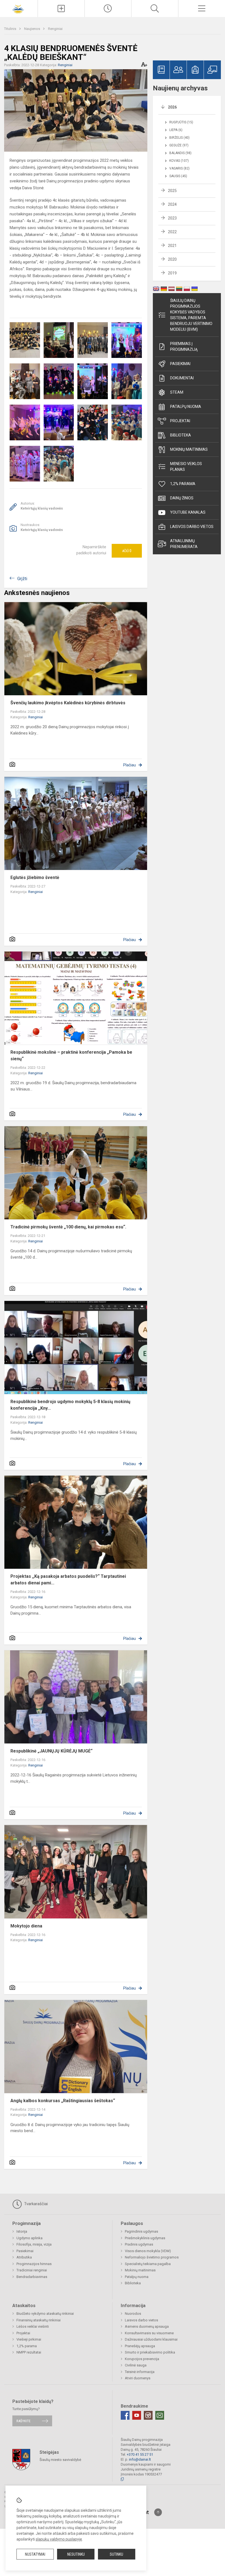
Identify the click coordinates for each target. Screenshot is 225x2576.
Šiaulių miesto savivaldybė (60, 2459)
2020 (172, 259)
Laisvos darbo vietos (192, 527)
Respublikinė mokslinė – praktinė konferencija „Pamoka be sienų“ (71, 1055)
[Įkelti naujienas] (61, 9)
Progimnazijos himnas (34, 2264)
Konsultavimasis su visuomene (149, 2333)
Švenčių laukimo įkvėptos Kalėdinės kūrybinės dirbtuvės (68, 703)
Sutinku (116, 2554)
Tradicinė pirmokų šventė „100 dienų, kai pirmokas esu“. (68, 1227)
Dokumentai (182, 378)
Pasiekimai (180, 364)
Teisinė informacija (140, 2372)
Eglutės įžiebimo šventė (35, 877)
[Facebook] (125, 2415)
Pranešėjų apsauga (140, 2346)
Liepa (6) (176, 130)
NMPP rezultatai (29, 2352)
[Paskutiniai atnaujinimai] (108, 9)
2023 (172, 218)
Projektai (180, 421)
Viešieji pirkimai (29, 2339)
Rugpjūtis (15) (181, 122)
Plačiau (130, 765)
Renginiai (55, 29)
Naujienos (33, 29)
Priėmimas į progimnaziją (184, 347)
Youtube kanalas (188, 512)
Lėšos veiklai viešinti (33, 2326)
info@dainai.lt (140, 2459)
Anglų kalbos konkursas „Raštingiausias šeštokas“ (63, 2101)
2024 (172, 204)
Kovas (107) (179, 161)
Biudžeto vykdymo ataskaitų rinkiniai (45, 2314)
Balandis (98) (180, 153)
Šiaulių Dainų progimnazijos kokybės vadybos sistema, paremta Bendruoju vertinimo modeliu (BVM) (191, 315)
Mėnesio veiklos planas (186, 467)
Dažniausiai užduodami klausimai (151, 2339)
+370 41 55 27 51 (140, 2454)
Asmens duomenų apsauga (147, 2326)
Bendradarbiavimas (32, 2277)
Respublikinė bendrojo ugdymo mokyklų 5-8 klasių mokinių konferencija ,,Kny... (70, 1405)
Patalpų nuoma (186, 407)
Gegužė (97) (179, 145)
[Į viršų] (158, 2512)
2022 (172, 232)
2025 (172, 191)
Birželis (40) (179, 138)
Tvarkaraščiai (35, 2204)
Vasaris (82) (179, 168)
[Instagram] (148, 2415)
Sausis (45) (178, 176)
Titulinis (11, 29)
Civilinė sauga (136, 2365)
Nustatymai (35, 2554)
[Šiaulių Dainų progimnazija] (19, 8)
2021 (172, 246)
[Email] (160, 2415)
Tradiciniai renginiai (32, 2270)
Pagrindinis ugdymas (141, 2231)
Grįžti (22, 579)
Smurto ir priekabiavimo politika (150, 2352)
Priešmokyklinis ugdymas (145, 2238)
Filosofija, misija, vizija (34, 2244)
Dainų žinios (182, 498)
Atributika (24, 2257)
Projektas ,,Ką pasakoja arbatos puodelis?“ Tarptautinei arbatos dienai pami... (68, 1580)
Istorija (22, 2231)
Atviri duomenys (138, 2378)
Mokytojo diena (26, 1926)
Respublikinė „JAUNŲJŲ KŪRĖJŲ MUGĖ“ (51, 1751)
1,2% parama (183, 484)
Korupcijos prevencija (142, 2359)
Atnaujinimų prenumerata (184, 544)
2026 (172, 107)
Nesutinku (76, 2554)
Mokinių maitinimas (189, 449)
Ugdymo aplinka (29, 2238)
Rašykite (23, 2421)
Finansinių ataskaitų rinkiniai (39, 2320)
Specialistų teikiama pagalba (148, 2264)
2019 (172, 273)
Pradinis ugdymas (139, 2244)
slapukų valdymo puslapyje (59, 2539)
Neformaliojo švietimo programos (152, 2257)
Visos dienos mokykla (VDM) (148, 2251)
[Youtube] (137, 2415)
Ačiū (127, 551)
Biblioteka (181, 435)
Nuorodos (133, 2314)
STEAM (177, 392)
